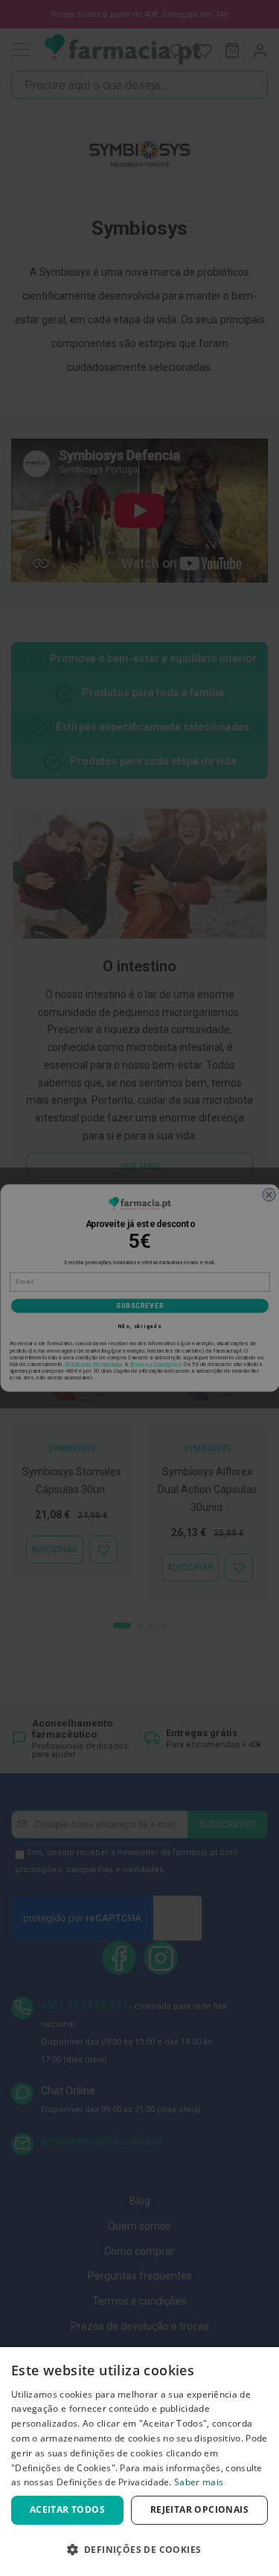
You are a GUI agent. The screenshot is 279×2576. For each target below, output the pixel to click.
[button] (139, 2550)
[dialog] (139, 2462)
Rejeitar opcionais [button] (199, 2509)
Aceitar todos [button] (67, 2509)
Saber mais (199, 2482)
